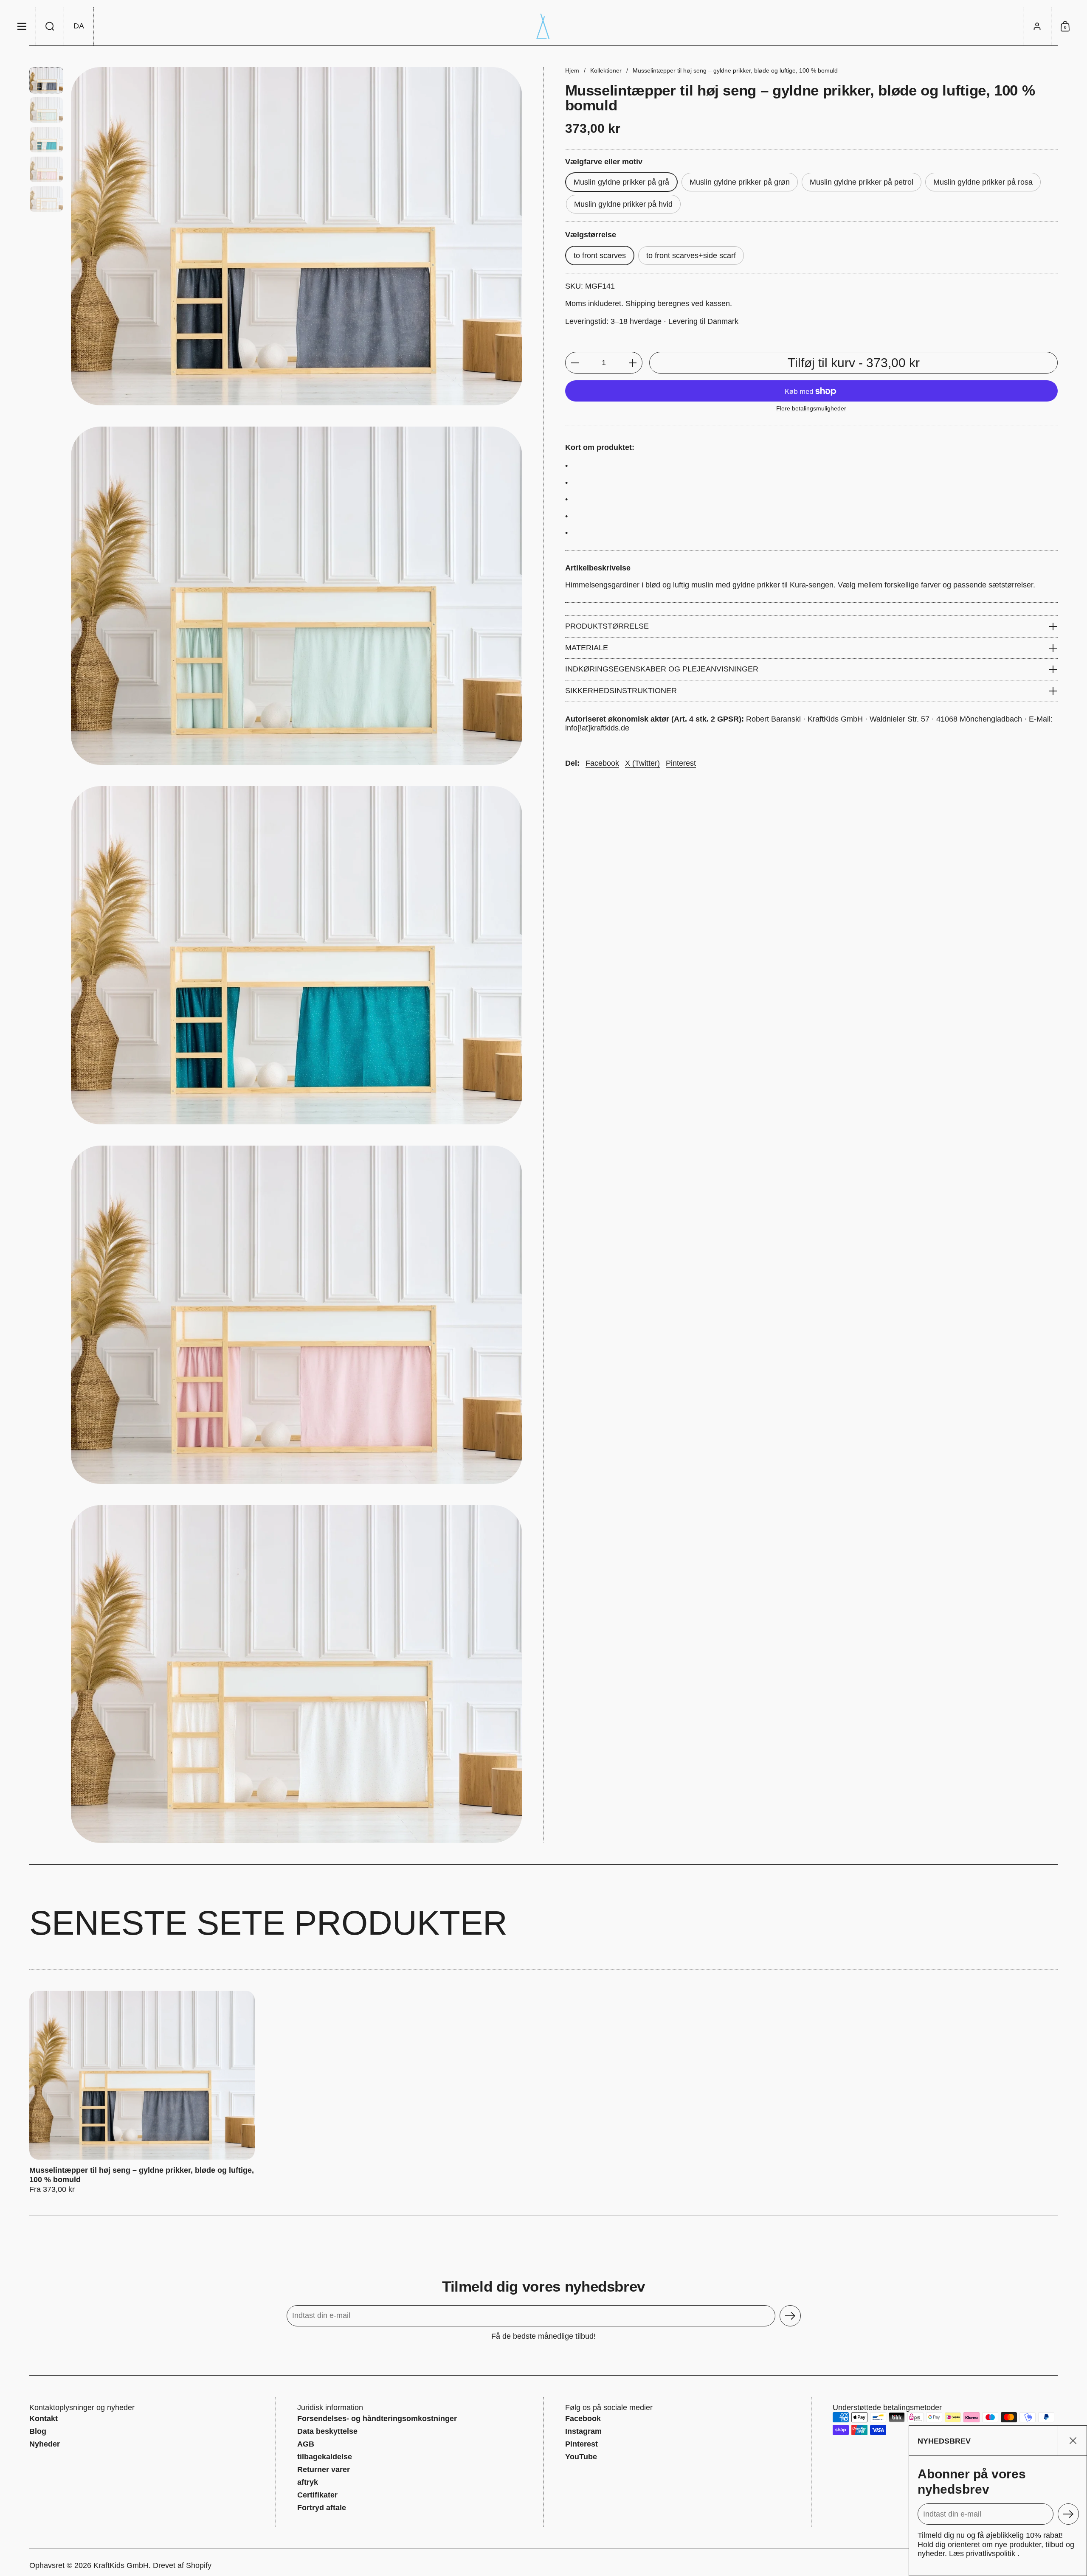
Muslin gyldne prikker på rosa (983, 182)
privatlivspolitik (991, 2554)
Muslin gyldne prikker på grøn (740, 182)
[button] (50, 26)
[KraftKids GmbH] (543, 26)
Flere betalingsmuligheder (811, 409)
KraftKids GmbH (121, 2565)
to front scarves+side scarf (691, 256)
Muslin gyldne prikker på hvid (623, 204)
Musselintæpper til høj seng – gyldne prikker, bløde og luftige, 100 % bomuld (142, 2093)
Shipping (640, 304)
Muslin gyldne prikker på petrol (862, 182)
